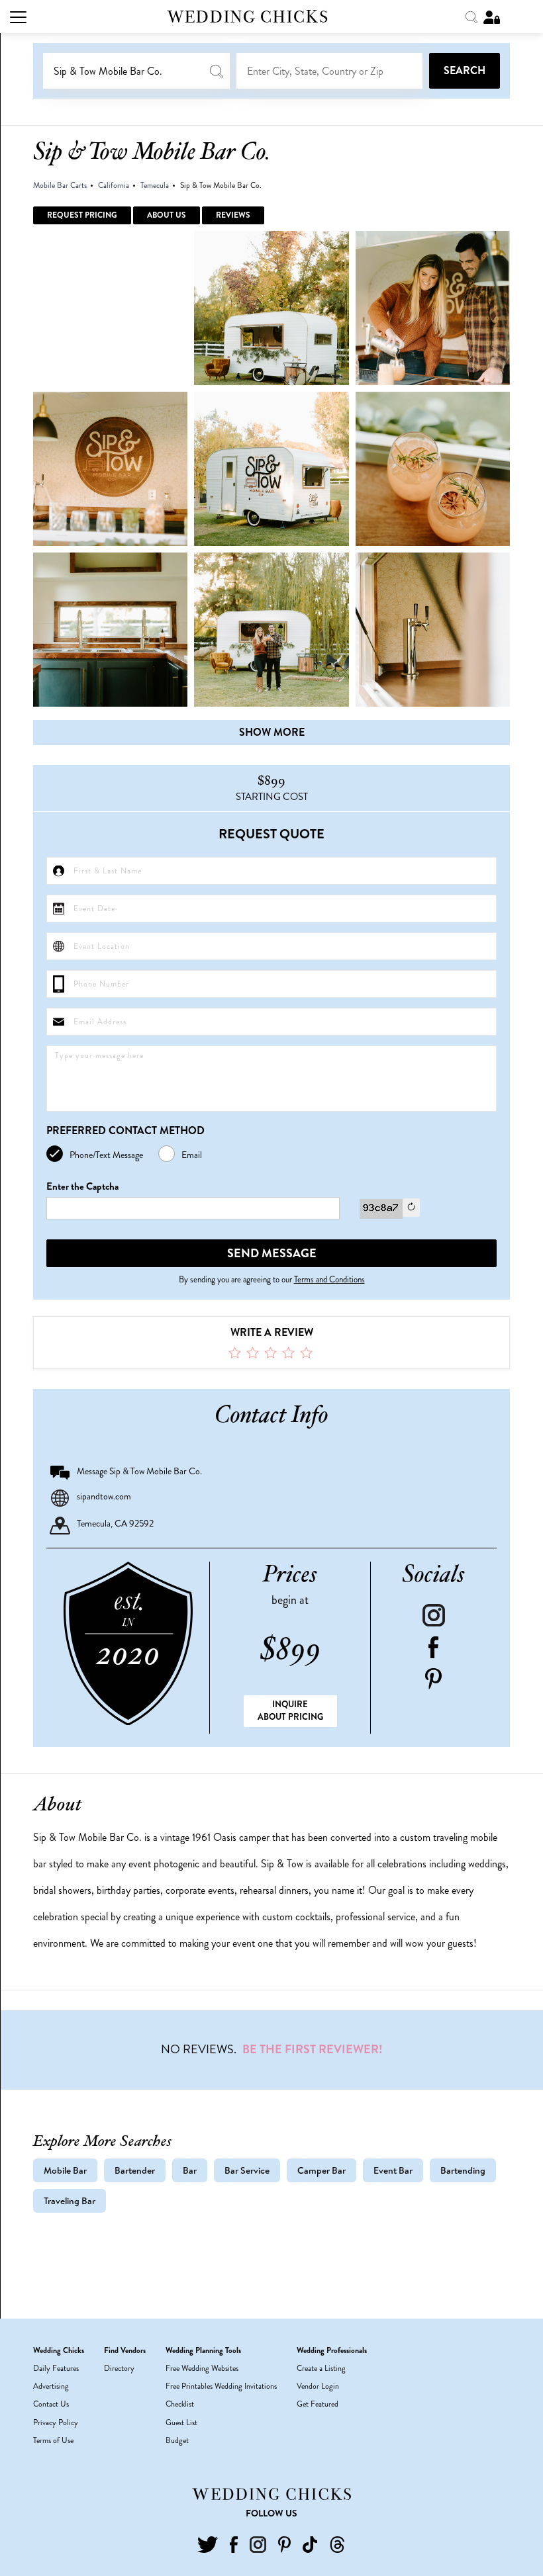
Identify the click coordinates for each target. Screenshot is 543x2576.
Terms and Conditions (329, 1279)
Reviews (233, 215)
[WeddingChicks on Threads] (337, 2543)
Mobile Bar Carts (60, 185)
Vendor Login (318, 2386)
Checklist (180, 2404)
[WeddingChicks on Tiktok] (310, 2543)
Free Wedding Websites (202, 2368)
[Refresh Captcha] (411, 1208)
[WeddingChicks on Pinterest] (284, 2543)
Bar (190, 2170)
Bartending (463, 2170)
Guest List (181, 2422)
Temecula (155, 185)
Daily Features (56, 2368)
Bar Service (247, 2170)
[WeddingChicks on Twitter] (208, 2543)
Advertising (51, 2386)
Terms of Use (53, 2440)
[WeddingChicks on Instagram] (258, 2543)
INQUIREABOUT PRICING (290, 1710)
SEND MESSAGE (272, 1253)
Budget (177, 2440)
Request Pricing (82, 215)
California (114, 185)
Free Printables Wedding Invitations (221, 2386)
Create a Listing (321, 2368)
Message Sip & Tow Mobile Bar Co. (139, 1471)
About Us (167, 215)
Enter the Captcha (82, 1187)
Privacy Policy (56, 2422)
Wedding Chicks (248, 17)
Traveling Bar (70, 2201)
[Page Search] (473, 16)
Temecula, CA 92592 (115, 1523)
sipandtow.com (104, 1496)
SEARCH (465, 70)
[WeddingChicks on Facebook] (233, 2543)
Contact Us (51, 2404)
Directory (119, 2368)
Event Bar (393, 2170)
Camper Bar (321, 2170)
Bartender (135, 2170)
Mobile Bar (65, 2170)
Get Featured (318, 2404)
